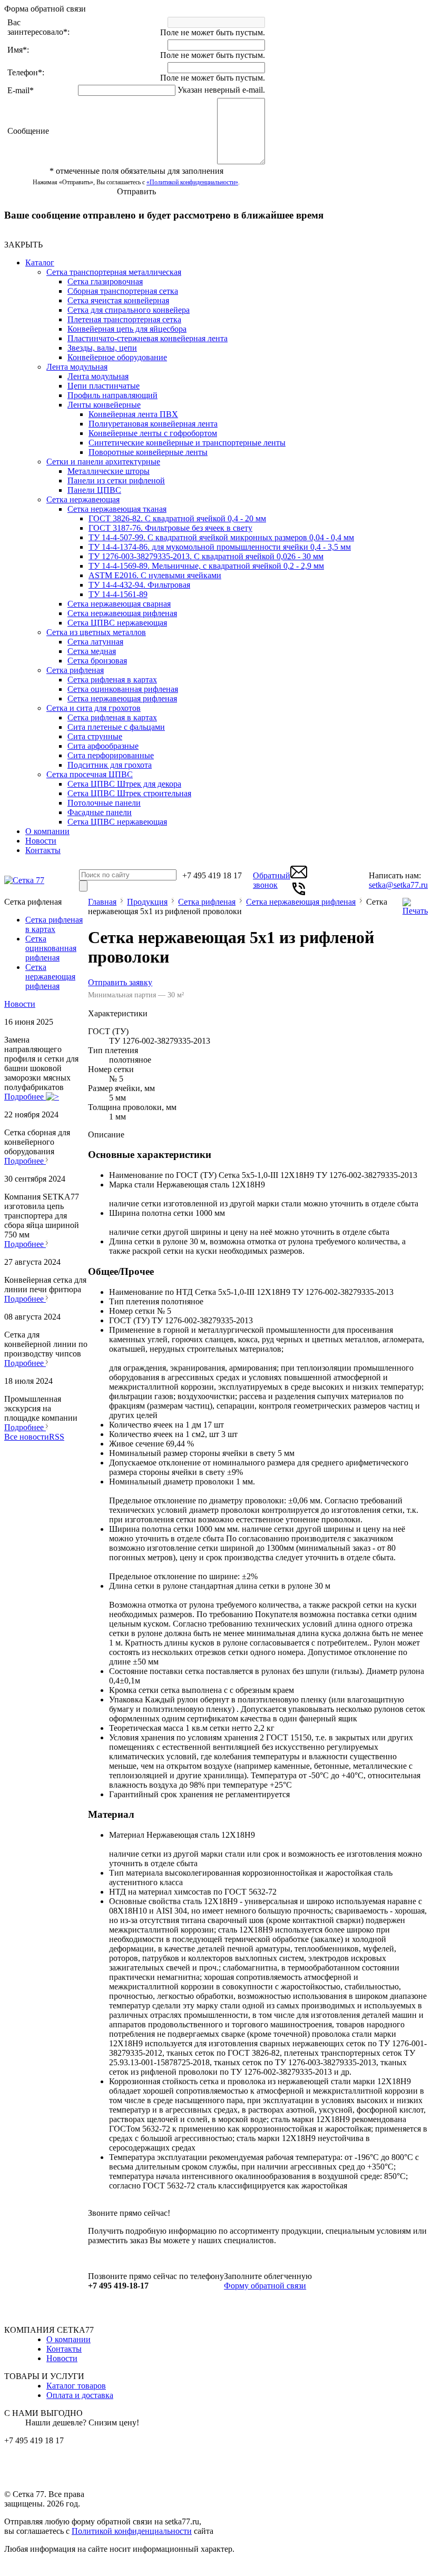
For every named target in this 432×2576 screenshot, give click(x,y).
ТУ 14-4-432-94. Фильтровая (139, 585)
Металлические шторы (109, 471)
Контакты (43, 850)
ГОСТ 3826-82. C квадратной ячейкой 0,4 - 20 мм (177, 518)
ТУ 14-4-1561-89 (118, 594)
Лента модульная (77, 367)
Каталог (40, 262)
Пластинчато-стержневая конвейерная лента (148, 338)
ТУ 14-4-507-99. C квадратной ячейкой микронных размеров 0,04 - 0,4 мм (221, 537)
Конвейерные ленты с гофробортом (153, 433)
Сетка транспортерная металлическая (114, 272)
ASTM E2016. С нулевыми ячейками (155, 575)
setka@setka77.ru (398, 885)
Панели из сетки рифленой (116, 480)
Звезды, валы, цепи (102, 348)
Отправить (136, 191)
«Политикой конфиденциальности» (192, 182)
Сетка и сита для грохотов (94, 708)
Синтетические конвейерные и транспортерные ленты (187, 443)
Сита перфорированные (111, 755)
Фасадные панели (100, 812)
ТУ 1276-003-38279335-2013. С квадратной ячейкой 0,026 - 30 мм (206, 556)
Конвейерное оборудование (117, 357)
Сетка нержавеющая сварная (119, 604)
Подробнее (25, 1097)
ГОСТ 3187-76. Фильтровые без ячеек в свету (170, 528)
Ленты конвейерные (104, 405)
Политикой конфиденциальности (132, 2531)
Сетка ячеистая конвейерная (118, 300)
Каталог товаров (76, 2386)
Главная (102, 902)
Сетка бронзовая (97, 661)
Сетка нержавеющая (83, 499)
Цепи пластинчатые (104, 386)
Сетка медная (92, 651)
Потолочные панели (104, 803)
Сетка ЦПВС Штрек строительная (129, 793)
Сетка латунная (95, 642)
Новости (41, 841)
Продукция (147, 902)
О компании (47, 831)
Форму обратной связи (265, 2286)
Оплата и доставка (80, 2395)
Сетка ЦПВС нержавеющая (117, 623)
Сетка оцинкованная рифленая (123, 689)
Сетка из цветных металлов (96, 632)
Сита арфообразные (103, 746)
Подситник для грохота (110, 765)
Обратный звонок (272, 880)
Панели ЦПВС (94, 490)
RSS (57, 1437)
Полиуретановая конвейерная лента (153, 424)
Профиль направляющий (112, 395)
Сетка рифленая (75, 670)
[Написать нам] (299, 878)
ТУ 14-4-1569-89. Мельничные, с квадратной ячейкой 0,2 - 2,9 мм (206, 566)
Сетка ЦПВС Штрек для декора (124, 784)
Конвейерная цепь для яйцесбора (127, 329)
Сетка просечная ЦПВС (90, 774)
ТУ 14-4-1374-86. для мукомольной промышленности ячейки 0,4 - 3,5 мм (220, 547)
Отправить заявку (120, 982)
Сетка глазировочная (105, 281)
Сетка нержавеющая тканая (117, 509)
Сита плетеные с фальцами (116, 727)
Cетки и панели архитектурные (103, 462)
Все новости (27, 1437)
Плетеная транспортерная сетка (124, 319)
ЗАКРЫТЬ (23, 245)
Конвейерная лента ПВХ (133, 414)
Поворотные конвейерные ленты (148, 452)
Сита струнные (95, 736)
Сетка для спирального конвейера (129, 310)
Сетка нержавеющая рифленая (122, 613)
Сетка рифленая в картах (112, 680)
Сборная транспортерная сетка (123, 291)
